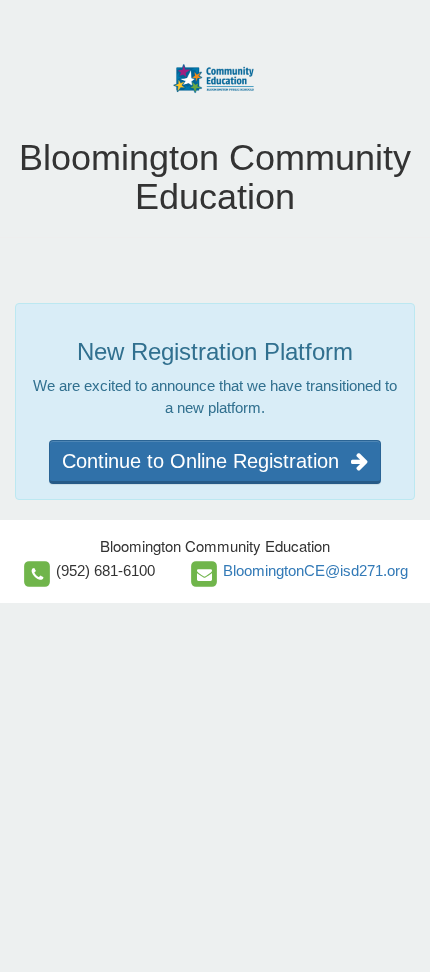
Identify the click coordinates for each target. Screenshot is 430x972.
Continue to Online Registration (206, 461)
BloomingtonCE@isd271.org (315, 570)
